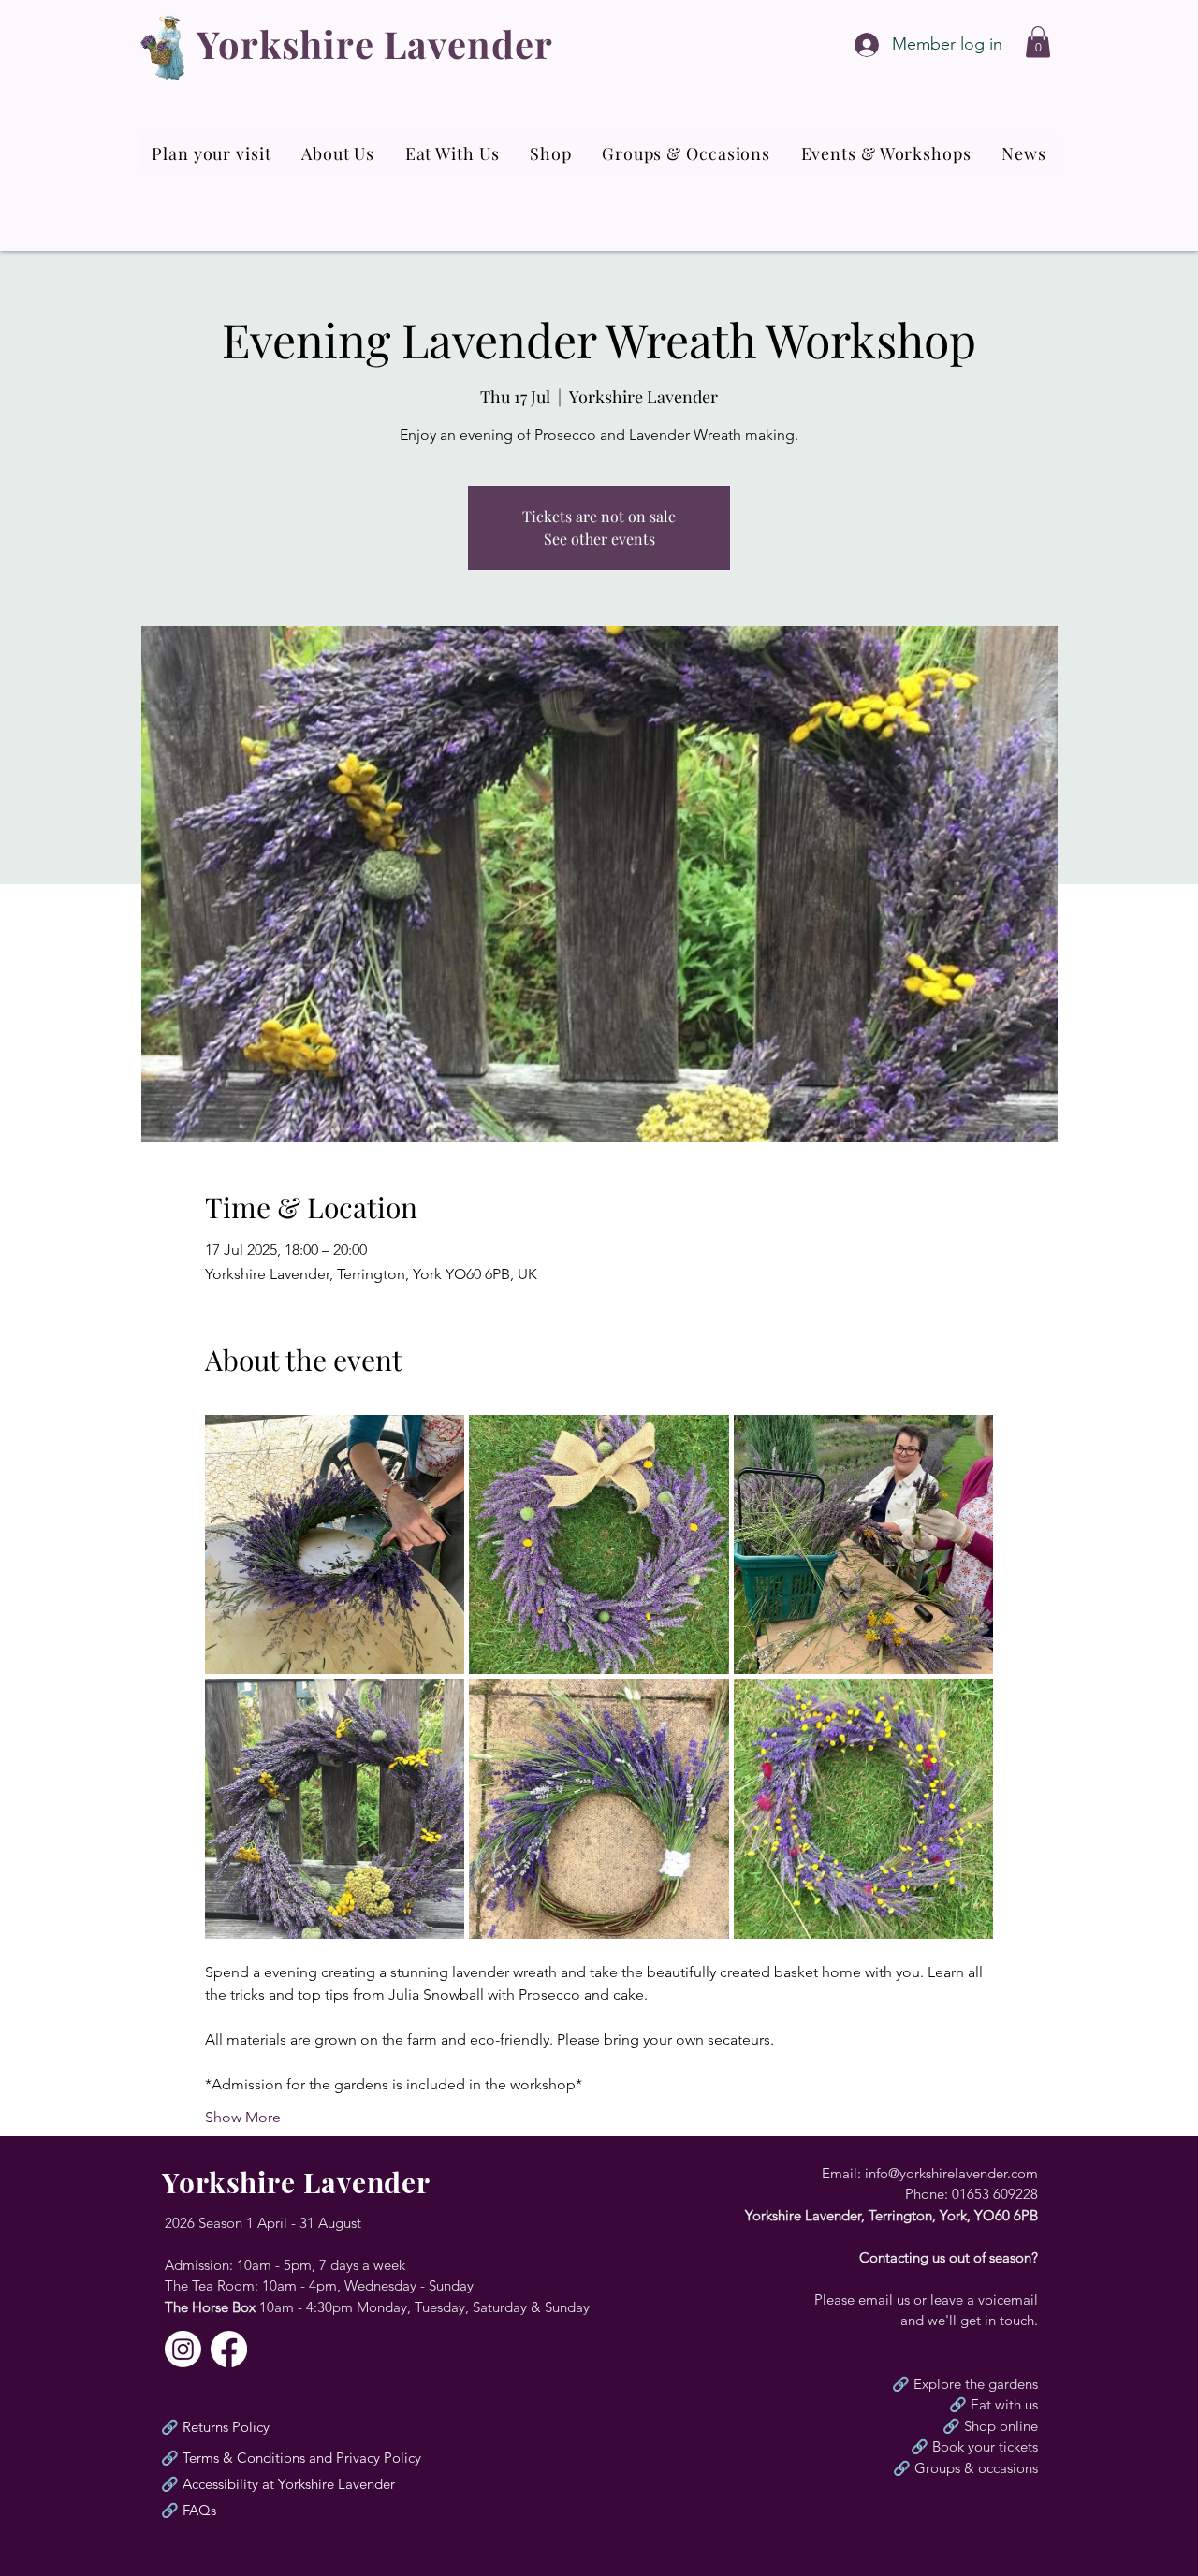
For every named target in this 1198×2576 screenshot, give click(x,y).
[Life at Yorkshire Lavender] (183, 2349)
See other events (599, 538)
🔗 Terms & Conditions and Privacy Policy (291, 2458)
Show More (243, 2117)
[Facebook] (229, 2349)
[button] (1038, 42)
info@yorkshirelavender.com (951, 2173)
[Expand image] (335, 1545)
